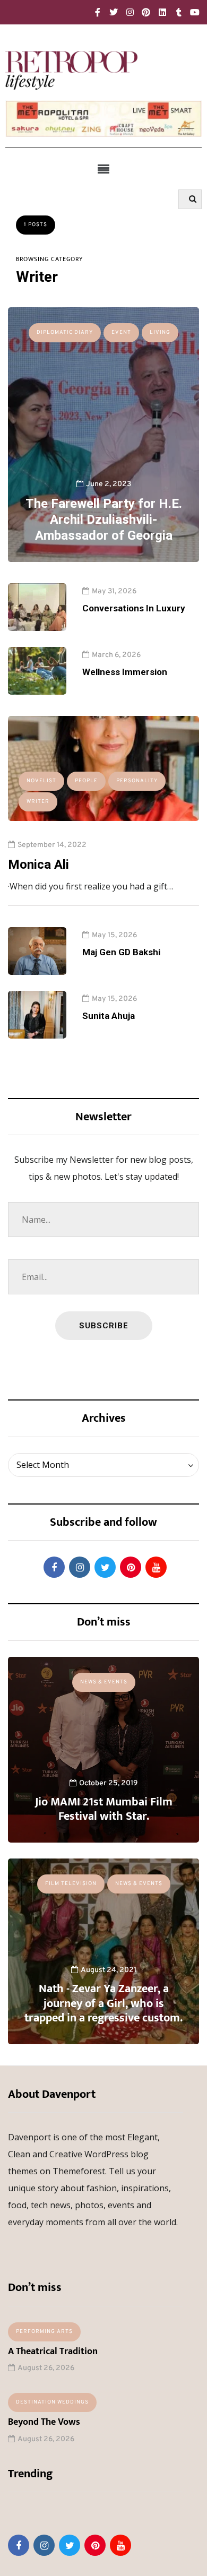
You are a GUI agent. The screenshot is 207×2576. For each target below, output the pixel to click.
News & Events (104, 1682)
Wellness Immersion (125, 672)
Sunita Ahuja (109, 1016)
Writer (38, 802)
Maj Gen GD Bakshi (121, 952)
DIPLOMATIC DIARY (65, 332)
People (86, 781)
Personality (137, 781)
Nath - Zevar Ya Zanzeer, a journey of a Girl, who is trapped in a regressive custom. (103, 2003)
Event (121, 332)
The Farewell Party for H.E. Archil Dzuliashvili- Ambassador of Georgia (104, 520)
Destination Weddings (52, 2402)
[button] (103, 169)
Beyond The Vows (44, 2422)
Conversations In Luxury (134, 608)
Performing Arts (44, 2332)
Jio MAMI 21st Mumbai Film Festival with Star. (104, 1809)
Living (160, 332)
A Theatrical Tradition (53, 2352)
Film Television (71, 1884)
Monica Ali (38, 865)
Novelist (41, 781)
